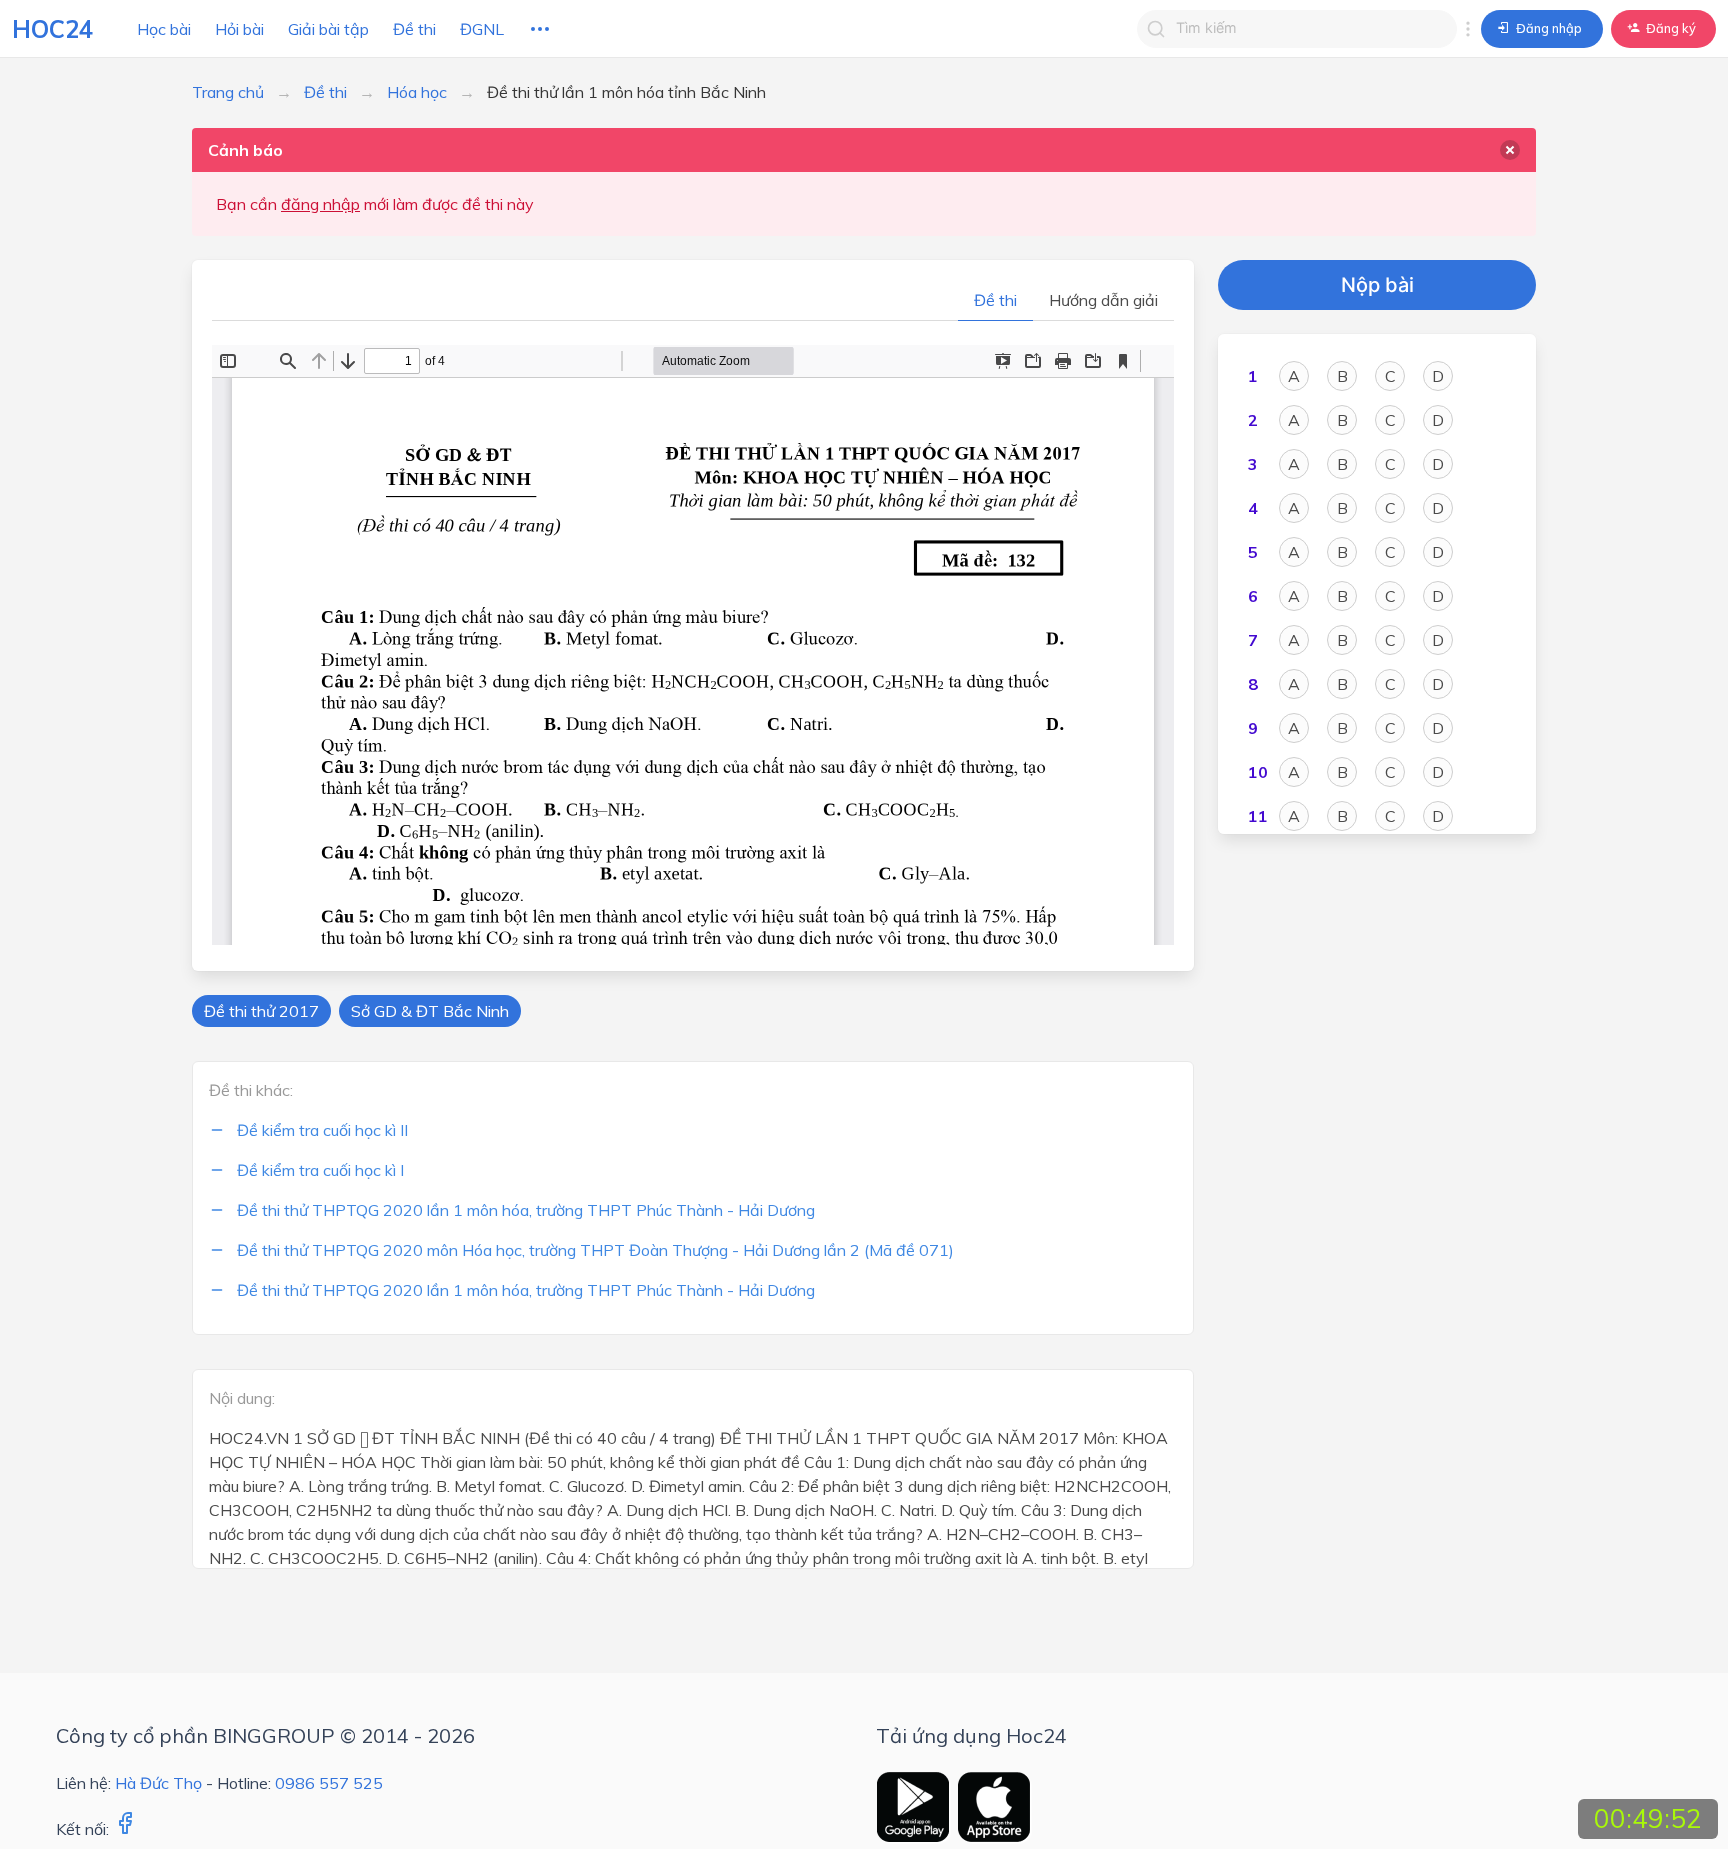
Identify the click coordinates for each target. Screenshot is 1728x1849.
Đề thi (414, 29)
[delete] (1510, 150)
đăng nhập (320, 204)
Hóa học (417, 92)
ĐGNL (482, 29)
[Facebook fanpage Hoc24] (125, 1829)
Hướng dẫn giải (1103, 300)
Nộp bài (1377, 285)
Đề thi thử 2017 (261, 1011)
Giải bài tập (328, 29)
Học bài (164, 29)
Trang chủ (228, 92)
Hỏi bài (239, 29)
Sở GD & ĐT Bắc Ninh (430, 1011)
